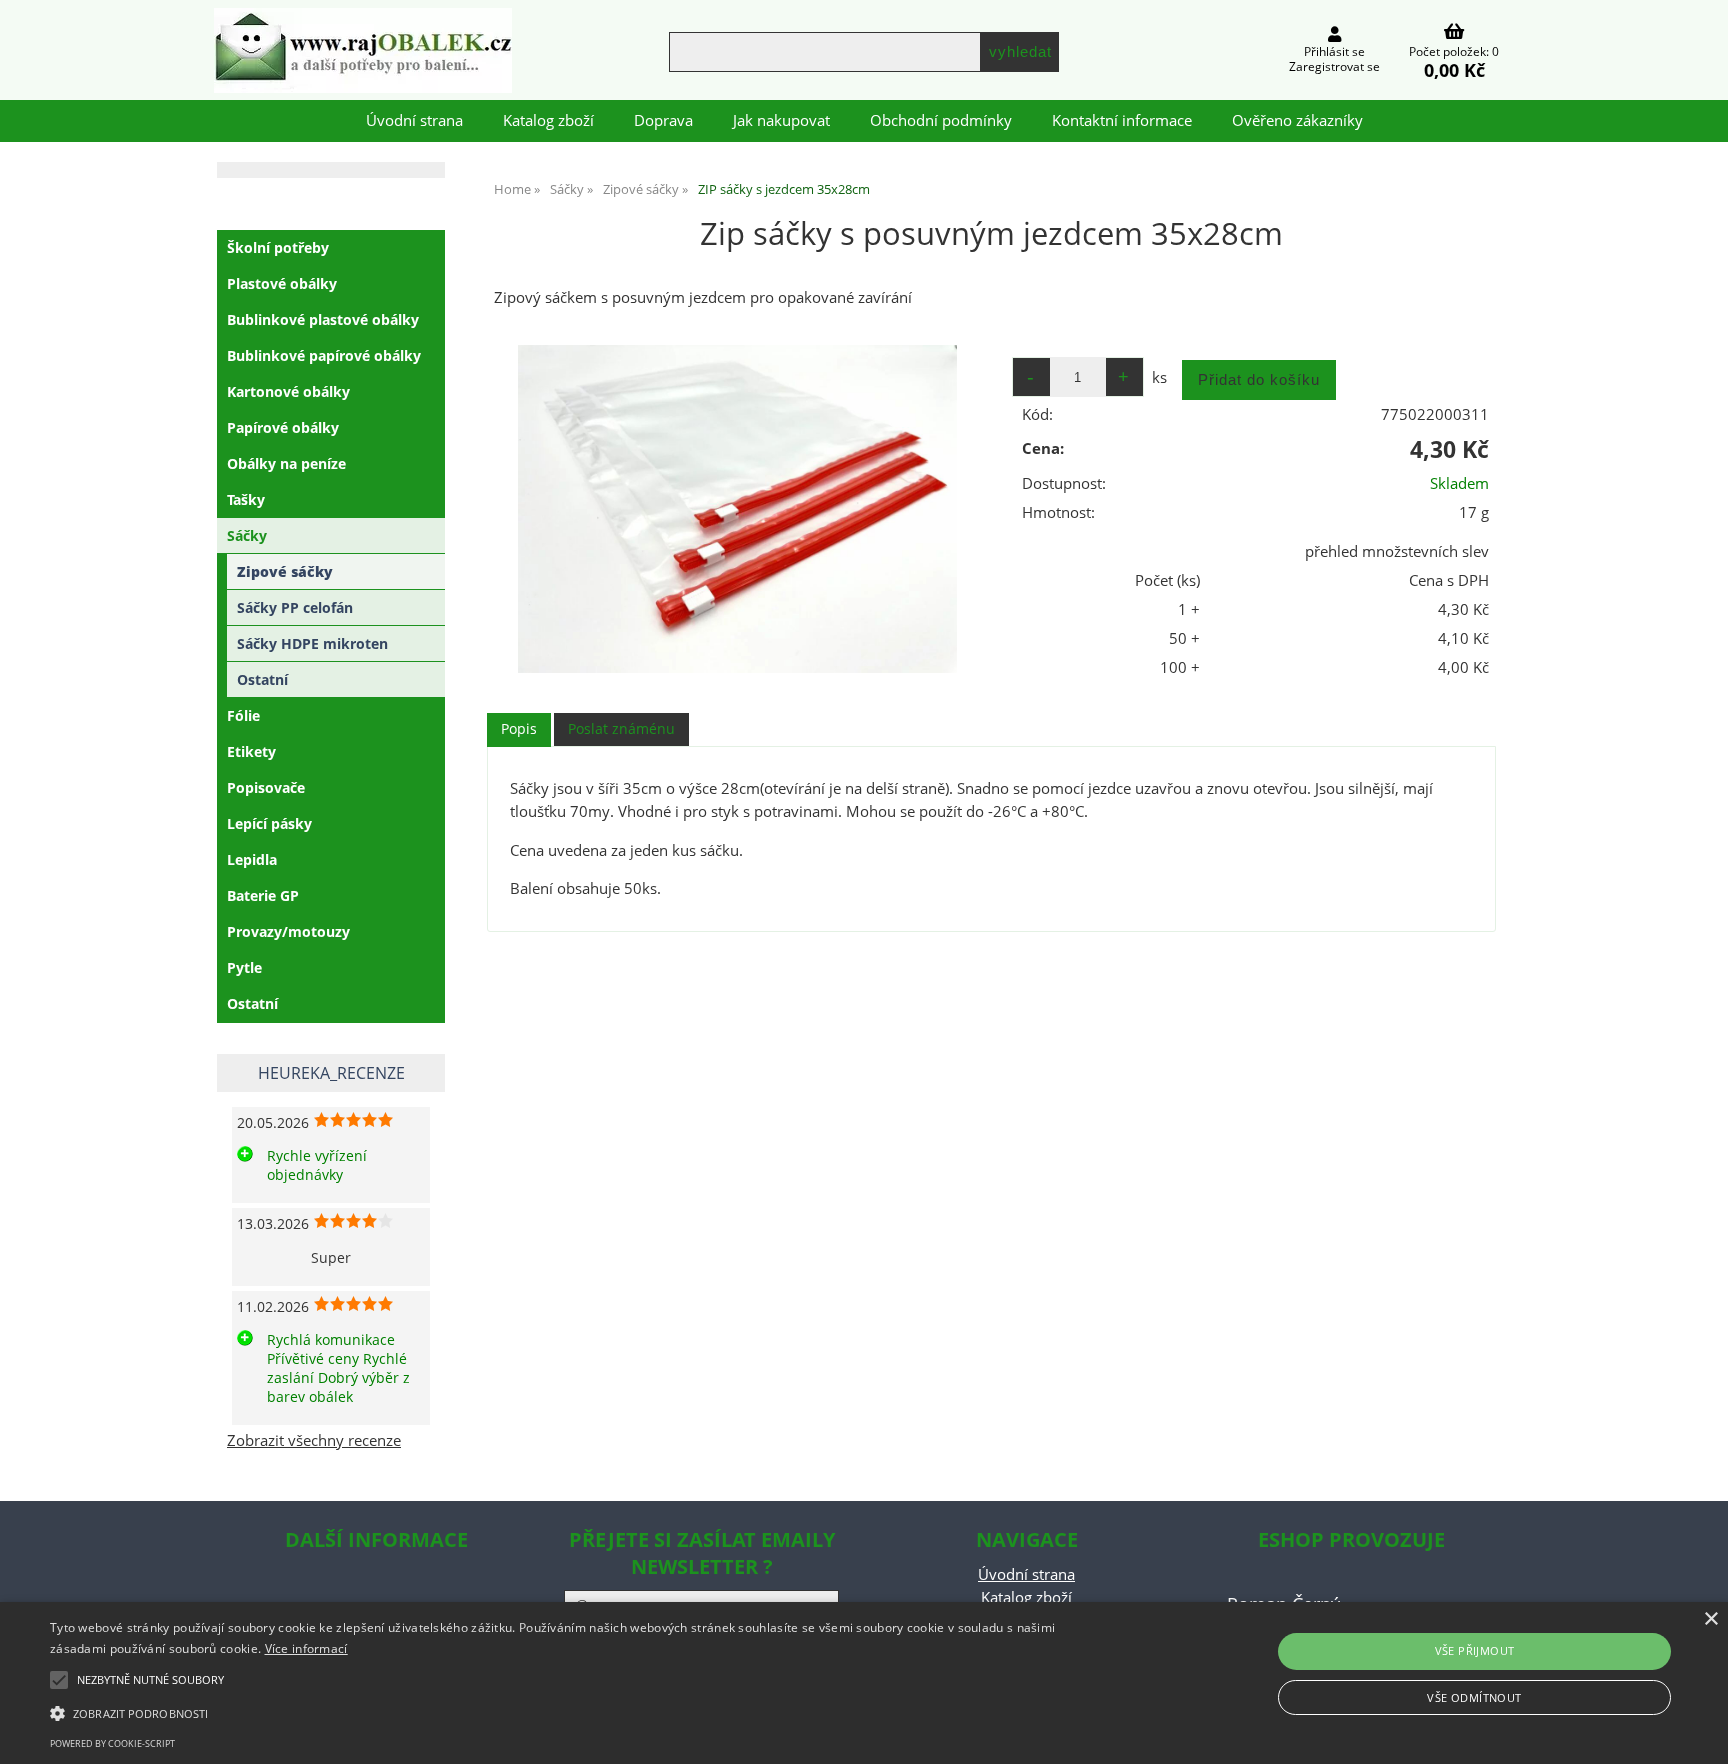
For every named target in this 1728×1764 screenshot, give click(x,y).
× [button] (1710, 1619)
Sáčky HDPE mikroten (312, 643)
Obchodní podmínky (941, 120)
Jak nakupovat (781, 120)
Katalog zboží (548, 120)
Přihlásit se (1334, 51)
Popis (519, 728)
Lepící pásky (269, 823)
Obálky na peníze (286, 463)
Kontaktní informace (1122, 120)
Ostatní (262, 679)
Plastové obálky (282, 283)
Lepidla (252, 859)
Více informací (306, 1648)
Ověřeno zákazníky (1297, 120)
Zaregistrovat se (1334, 66)
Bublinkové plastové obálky (323, 319)
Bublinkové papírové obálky (324, 355)
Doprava (663, 120)
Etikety (251, 751)
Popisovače (266, 787)
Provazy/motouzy (288, 931)
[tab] (519, 729)
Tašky (246, 499)
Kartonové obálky (288, 391)
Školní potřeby (278, 247)
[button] (579, 1712)
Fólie (243, 715)
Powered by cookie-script (112, 1743)
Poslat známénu (621, 728)
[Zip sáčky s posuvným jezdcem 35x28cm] (737, 509)
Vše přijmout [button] (1475, 1650)
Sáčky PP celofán (295, 607)
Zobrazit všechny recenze (314, 1440)
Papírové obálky (283, 427)
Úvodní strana (414, 120)
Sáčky (247, 535)
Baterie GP (263, 895)
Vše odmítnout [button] (1474, 1697)
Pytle (244, 967)
